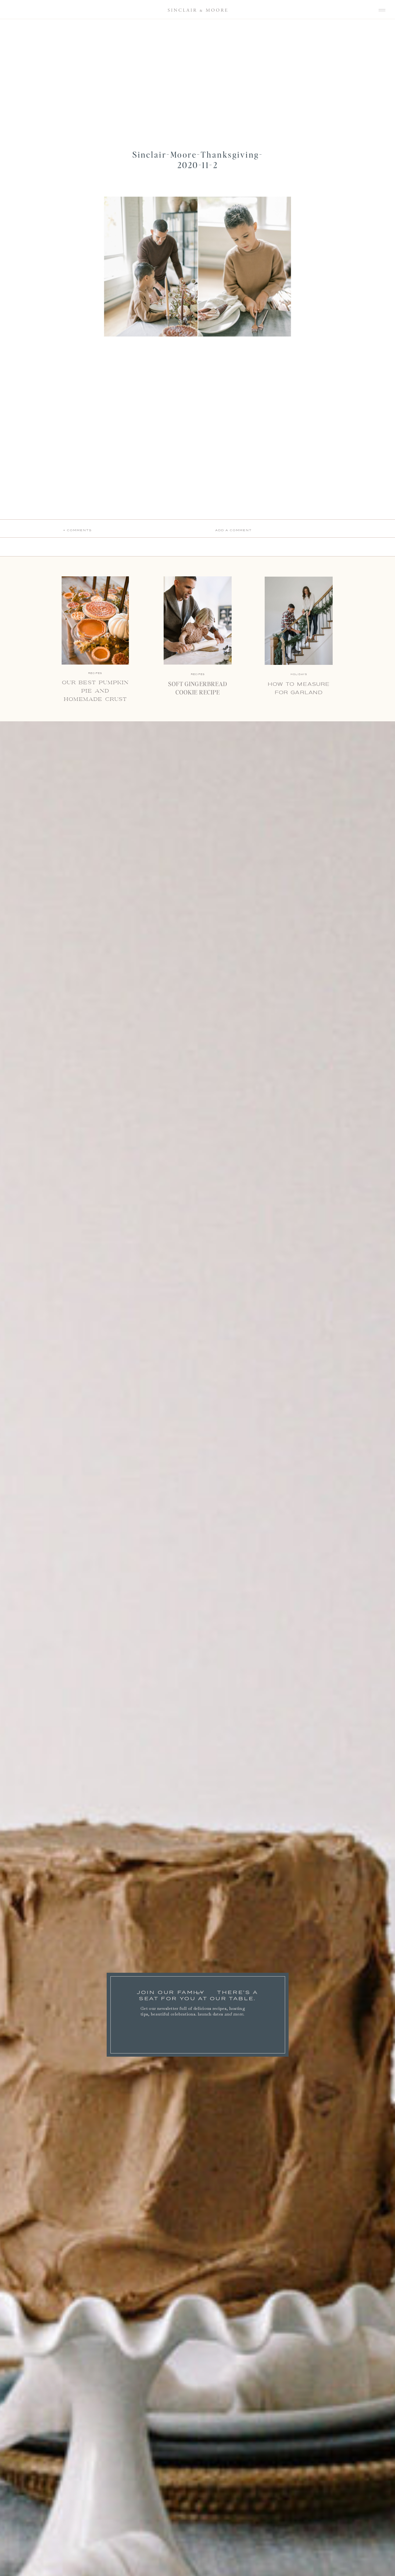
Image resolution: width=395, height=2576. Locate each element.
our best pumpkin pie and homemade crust (95, 691)
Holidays (299, 674)
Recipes (198, 674)
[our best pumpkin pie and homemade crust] (95, 620)
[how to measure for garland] (299, 621)
